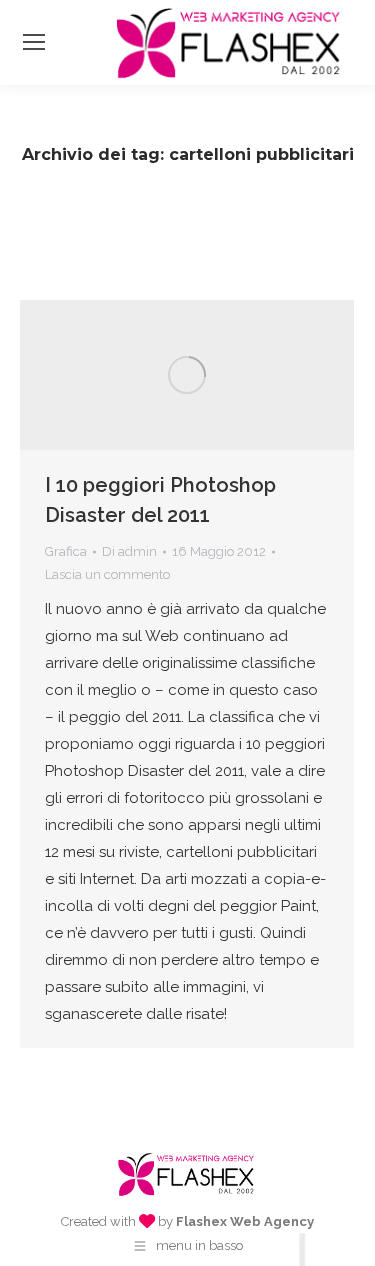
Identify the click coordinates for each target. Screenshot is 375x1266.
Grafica (66, 551)
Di (129, 551)
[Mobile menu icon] (34, 42)
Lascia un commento (107, 574)
